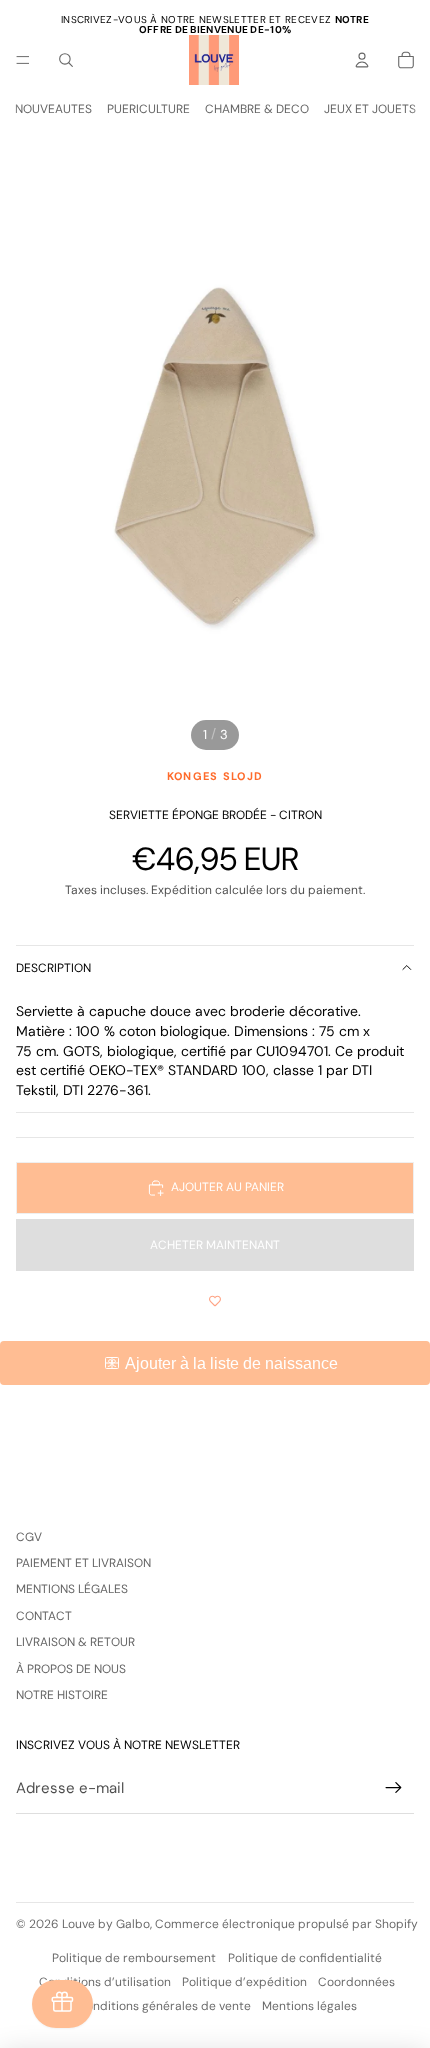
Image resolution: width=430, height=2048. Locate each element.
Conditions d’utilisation (105, 1982)
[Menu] (23, 60)
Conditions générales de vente (164, 2006)
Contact (44, 1616)
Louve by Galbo (106, 1924)
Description (53, 968)
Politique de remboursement (134, 1958)
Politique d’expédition (244, 1982)
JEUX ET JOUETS (370, 109)
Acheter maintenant (215, 1245)
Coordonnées (356, 1982)
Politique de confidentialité (305, 1958)
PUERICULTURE (148, 109)
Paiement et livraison (83, 1563)
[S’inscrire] (394, 1788)
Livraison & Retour (75, 1642)
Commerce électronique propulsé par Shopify (286, 1924)
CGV (29, 1537)
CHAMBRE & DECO (257, 109)
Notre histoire (62, 1695)
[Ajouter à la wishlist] (215, 1301)
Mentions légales (72, 1589)
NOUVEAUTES (53, 109)
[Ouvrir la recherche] (66, 60)
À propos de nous (71, 1669)
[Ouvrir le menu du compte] (362, 60)
